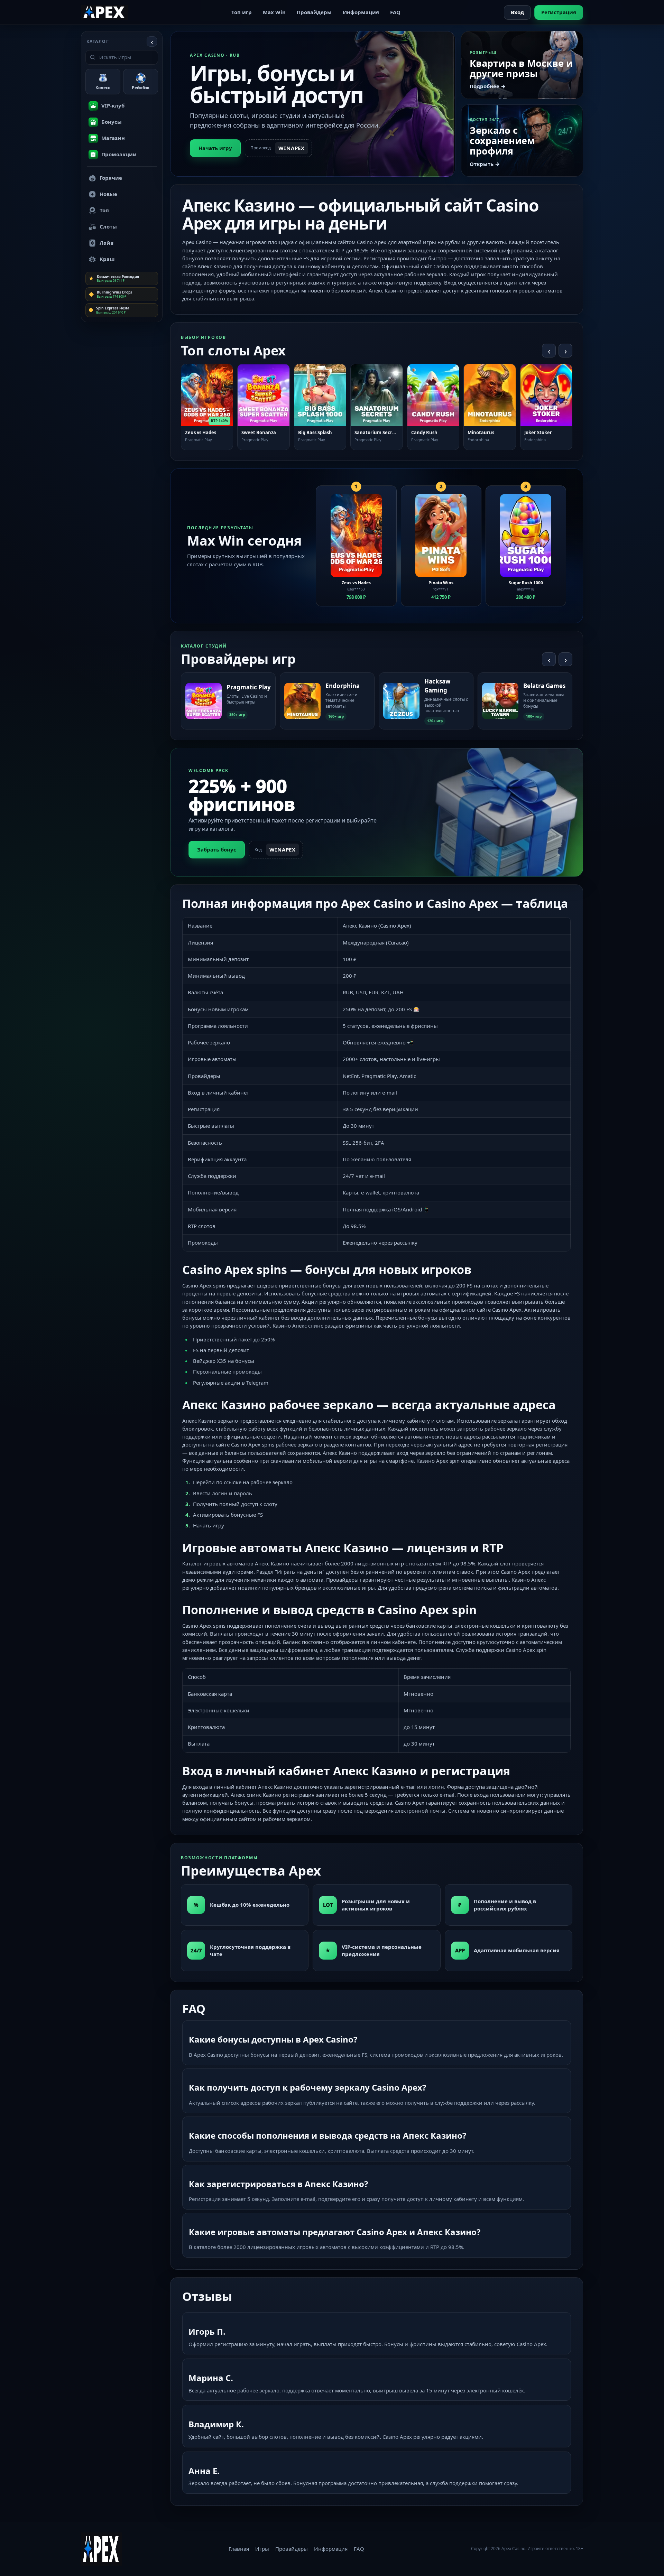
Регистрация (559, 12)
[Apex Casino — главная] (104, 12)
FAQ (395, 12)
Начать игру (215, 148)
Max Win (274, 12)
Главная (239, 2549)
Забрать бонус (217, 849)
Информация (361, 12)
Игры (262, 2549)
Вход (517, 12)
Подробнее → (488, 86)
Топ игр (242, 12)
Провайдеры (314, 12)
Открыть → (485, 164)
